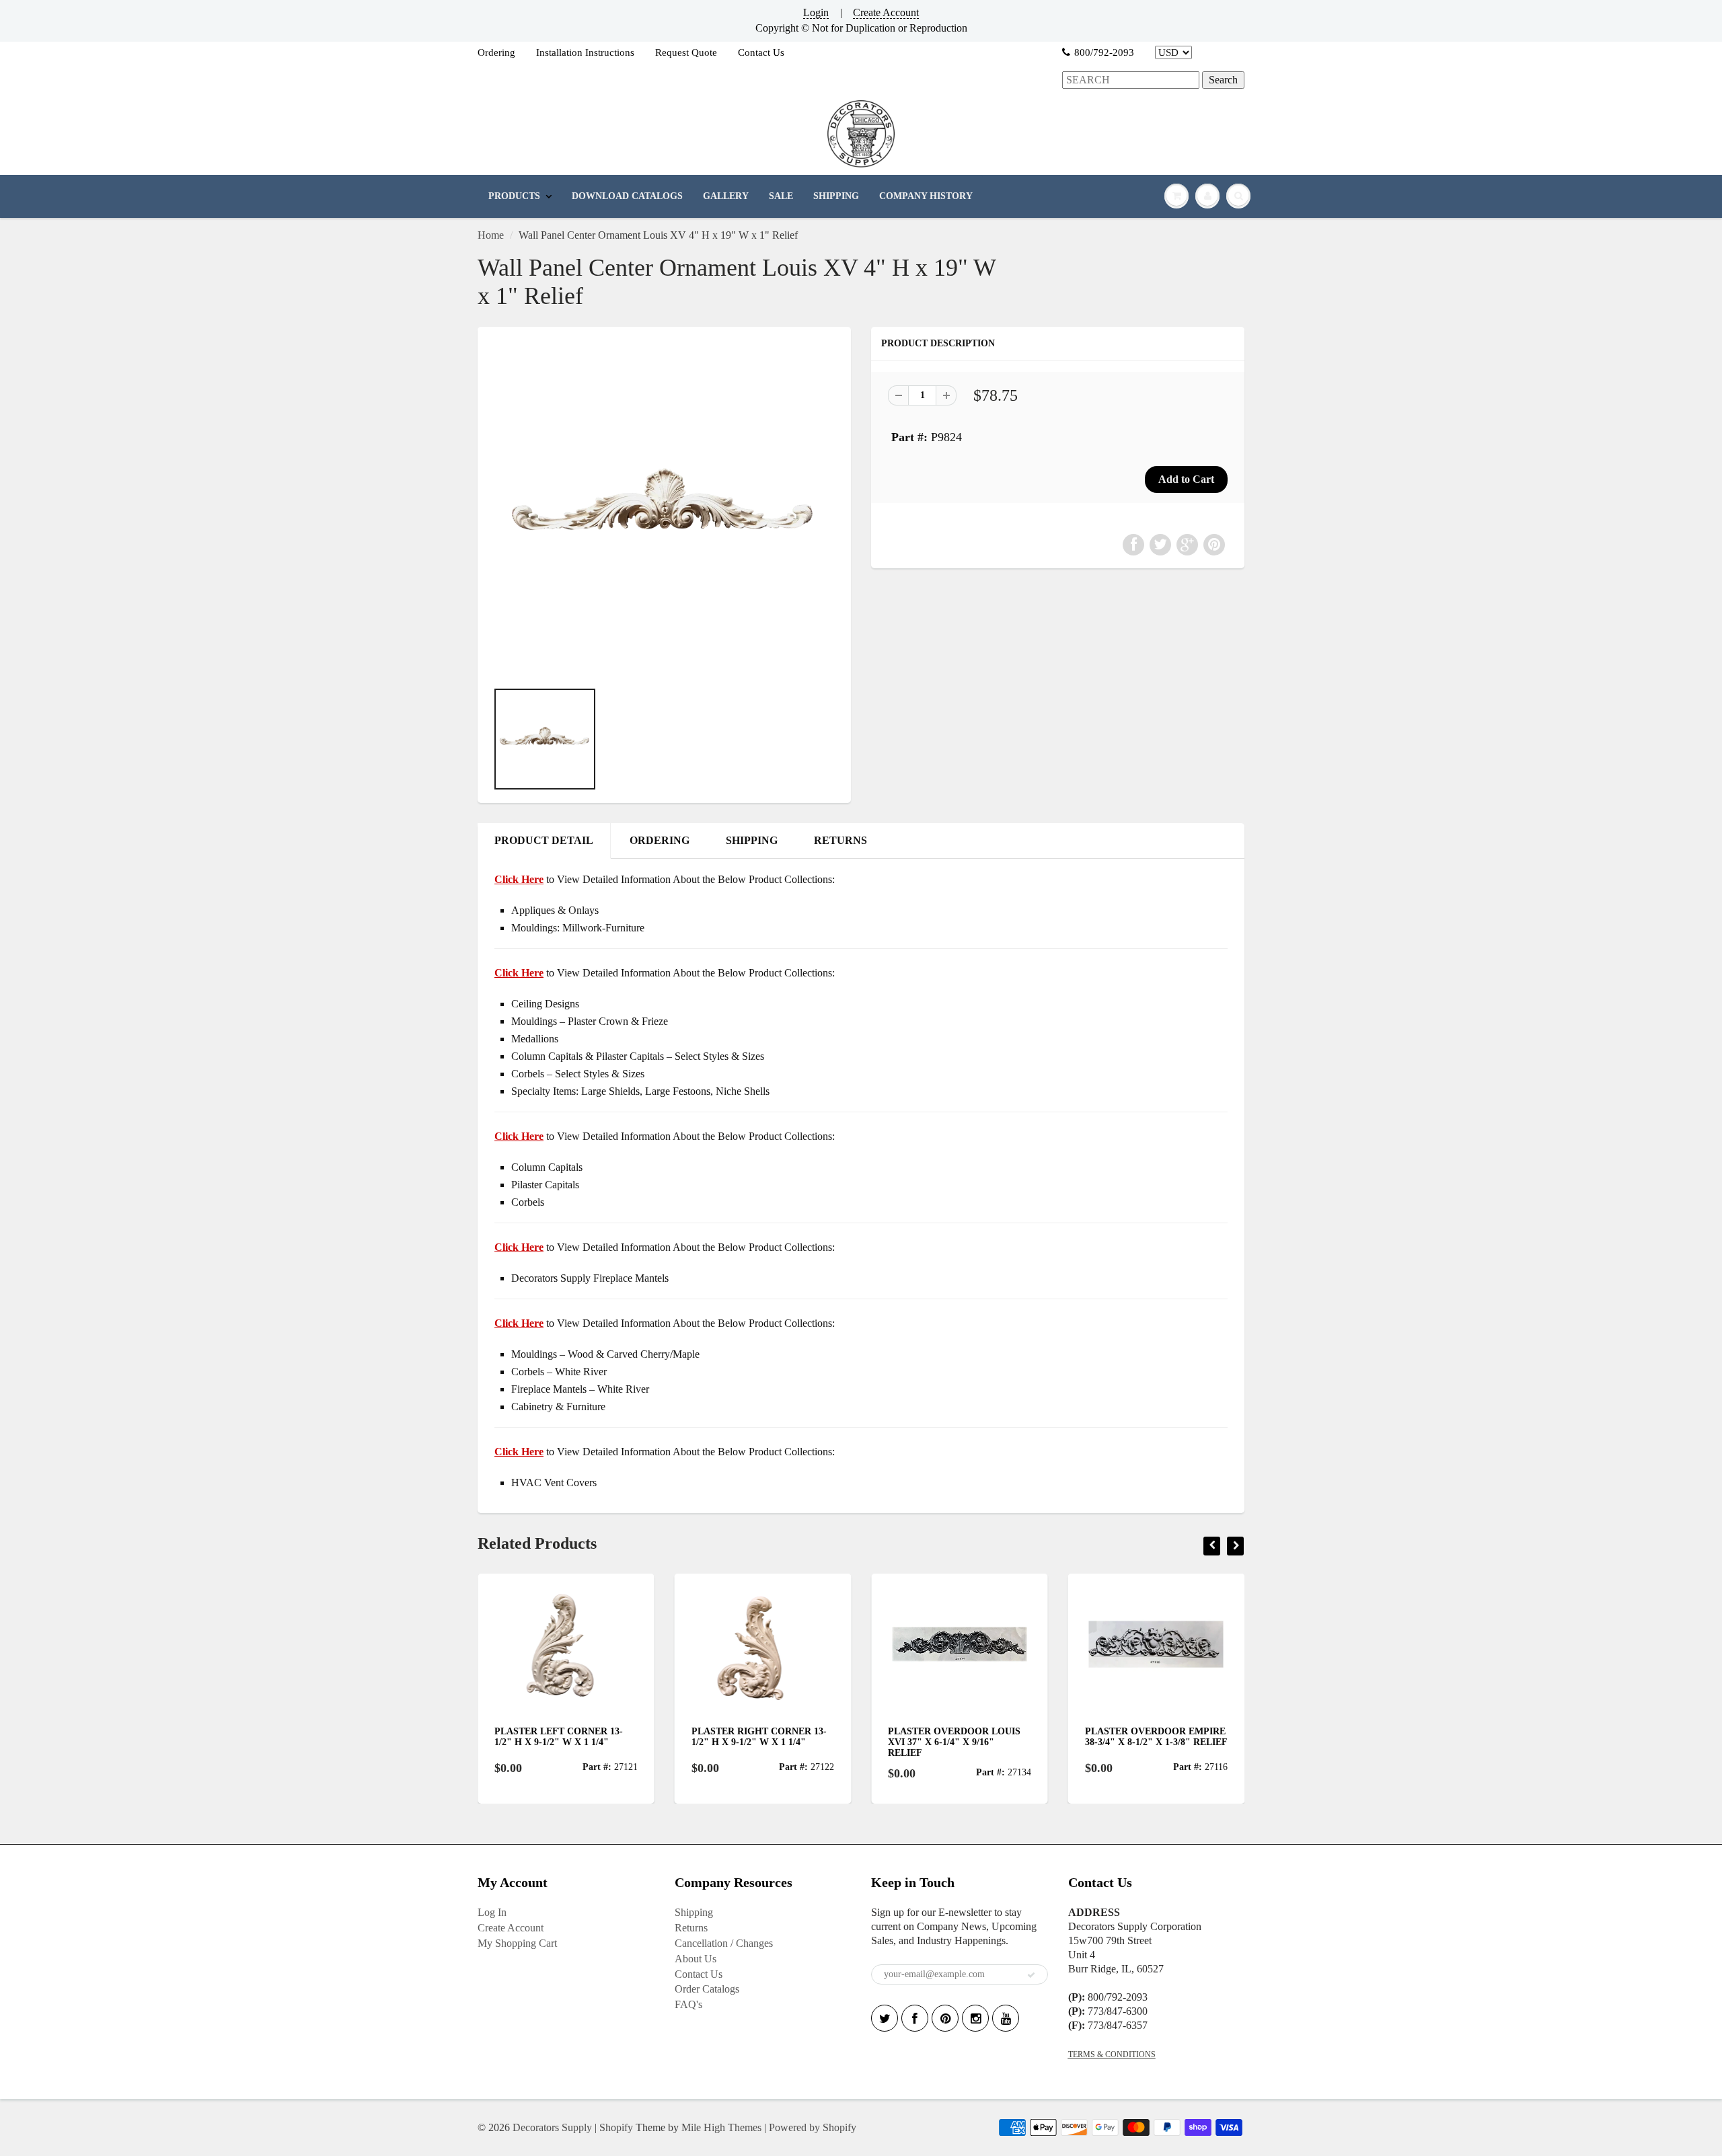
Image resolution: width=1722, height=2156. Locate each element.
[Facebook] (915, 2018)
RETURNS (840, 840)
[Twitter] (885, 2018)
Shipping (694, 1912)
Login (816, 12)
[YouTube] (1006, 2018)
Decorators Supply (552, 2127)
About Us (696, 1959)
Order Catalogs (707, 1989)
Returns (691, 1928)
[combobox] (1131, 80)
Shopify (616, 2127)
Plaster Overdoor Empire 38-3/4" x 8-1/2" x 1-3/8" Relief (1156, 1737)
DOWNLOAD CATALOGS (627, 196)
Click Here (519, 973)
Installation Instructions (585, 52)
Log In (492, 1912)
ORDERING (660, 840)
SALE (781, 196)
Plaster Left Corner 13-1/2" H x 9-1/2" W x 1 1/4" (559, 1737)
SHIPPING (836, 196)
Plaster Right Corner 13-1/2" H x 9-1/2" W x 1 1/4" (759, 1737)
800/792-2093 (1104, 52)
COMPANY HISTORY (926, 196)
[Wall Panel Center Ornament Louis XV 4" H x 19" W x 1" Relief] (664, 510)
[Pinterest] (945, 2018)
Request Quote (686, 52)
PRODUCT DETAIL (544, 840)
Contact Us (761, 52)
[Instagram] (975, 2018)
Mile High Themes (721, 2127)
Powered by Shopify (813, 2127)
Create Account (886, 12)
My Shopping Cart (517, 1943)
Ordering (496, 52)
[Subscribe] (1031, 1975)
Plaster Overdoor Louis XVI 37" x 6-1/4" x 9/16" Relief (954, 1742)
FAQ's (688, 2004)
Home (491, 235)
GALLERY (726, 196)
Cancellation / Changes (724, 1943)
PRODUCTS (514, 196)
